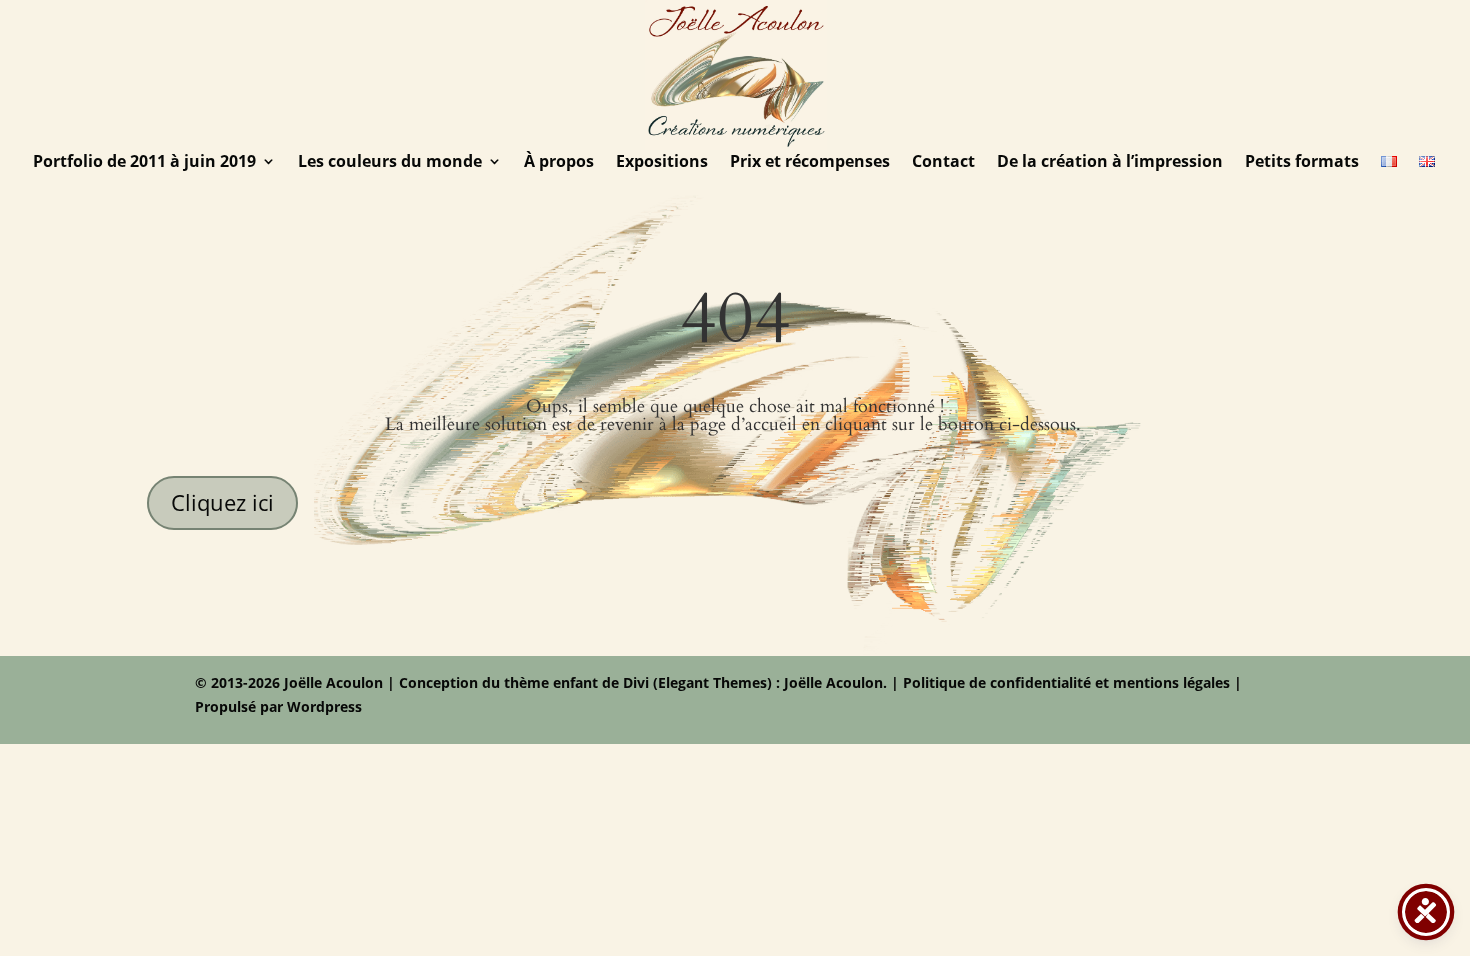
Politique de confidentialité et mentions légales (1066, 682)
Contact (943, 163)
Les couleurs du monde (390, 163)
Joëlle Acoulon (831, 682)
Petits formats (1302, 163)
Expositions (662, 163)
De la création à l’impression (1110, 163)
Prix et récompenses (810, 163)
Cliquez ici (222, 502)
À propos (559, 163)
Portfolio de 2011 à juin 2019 (144, 163)
